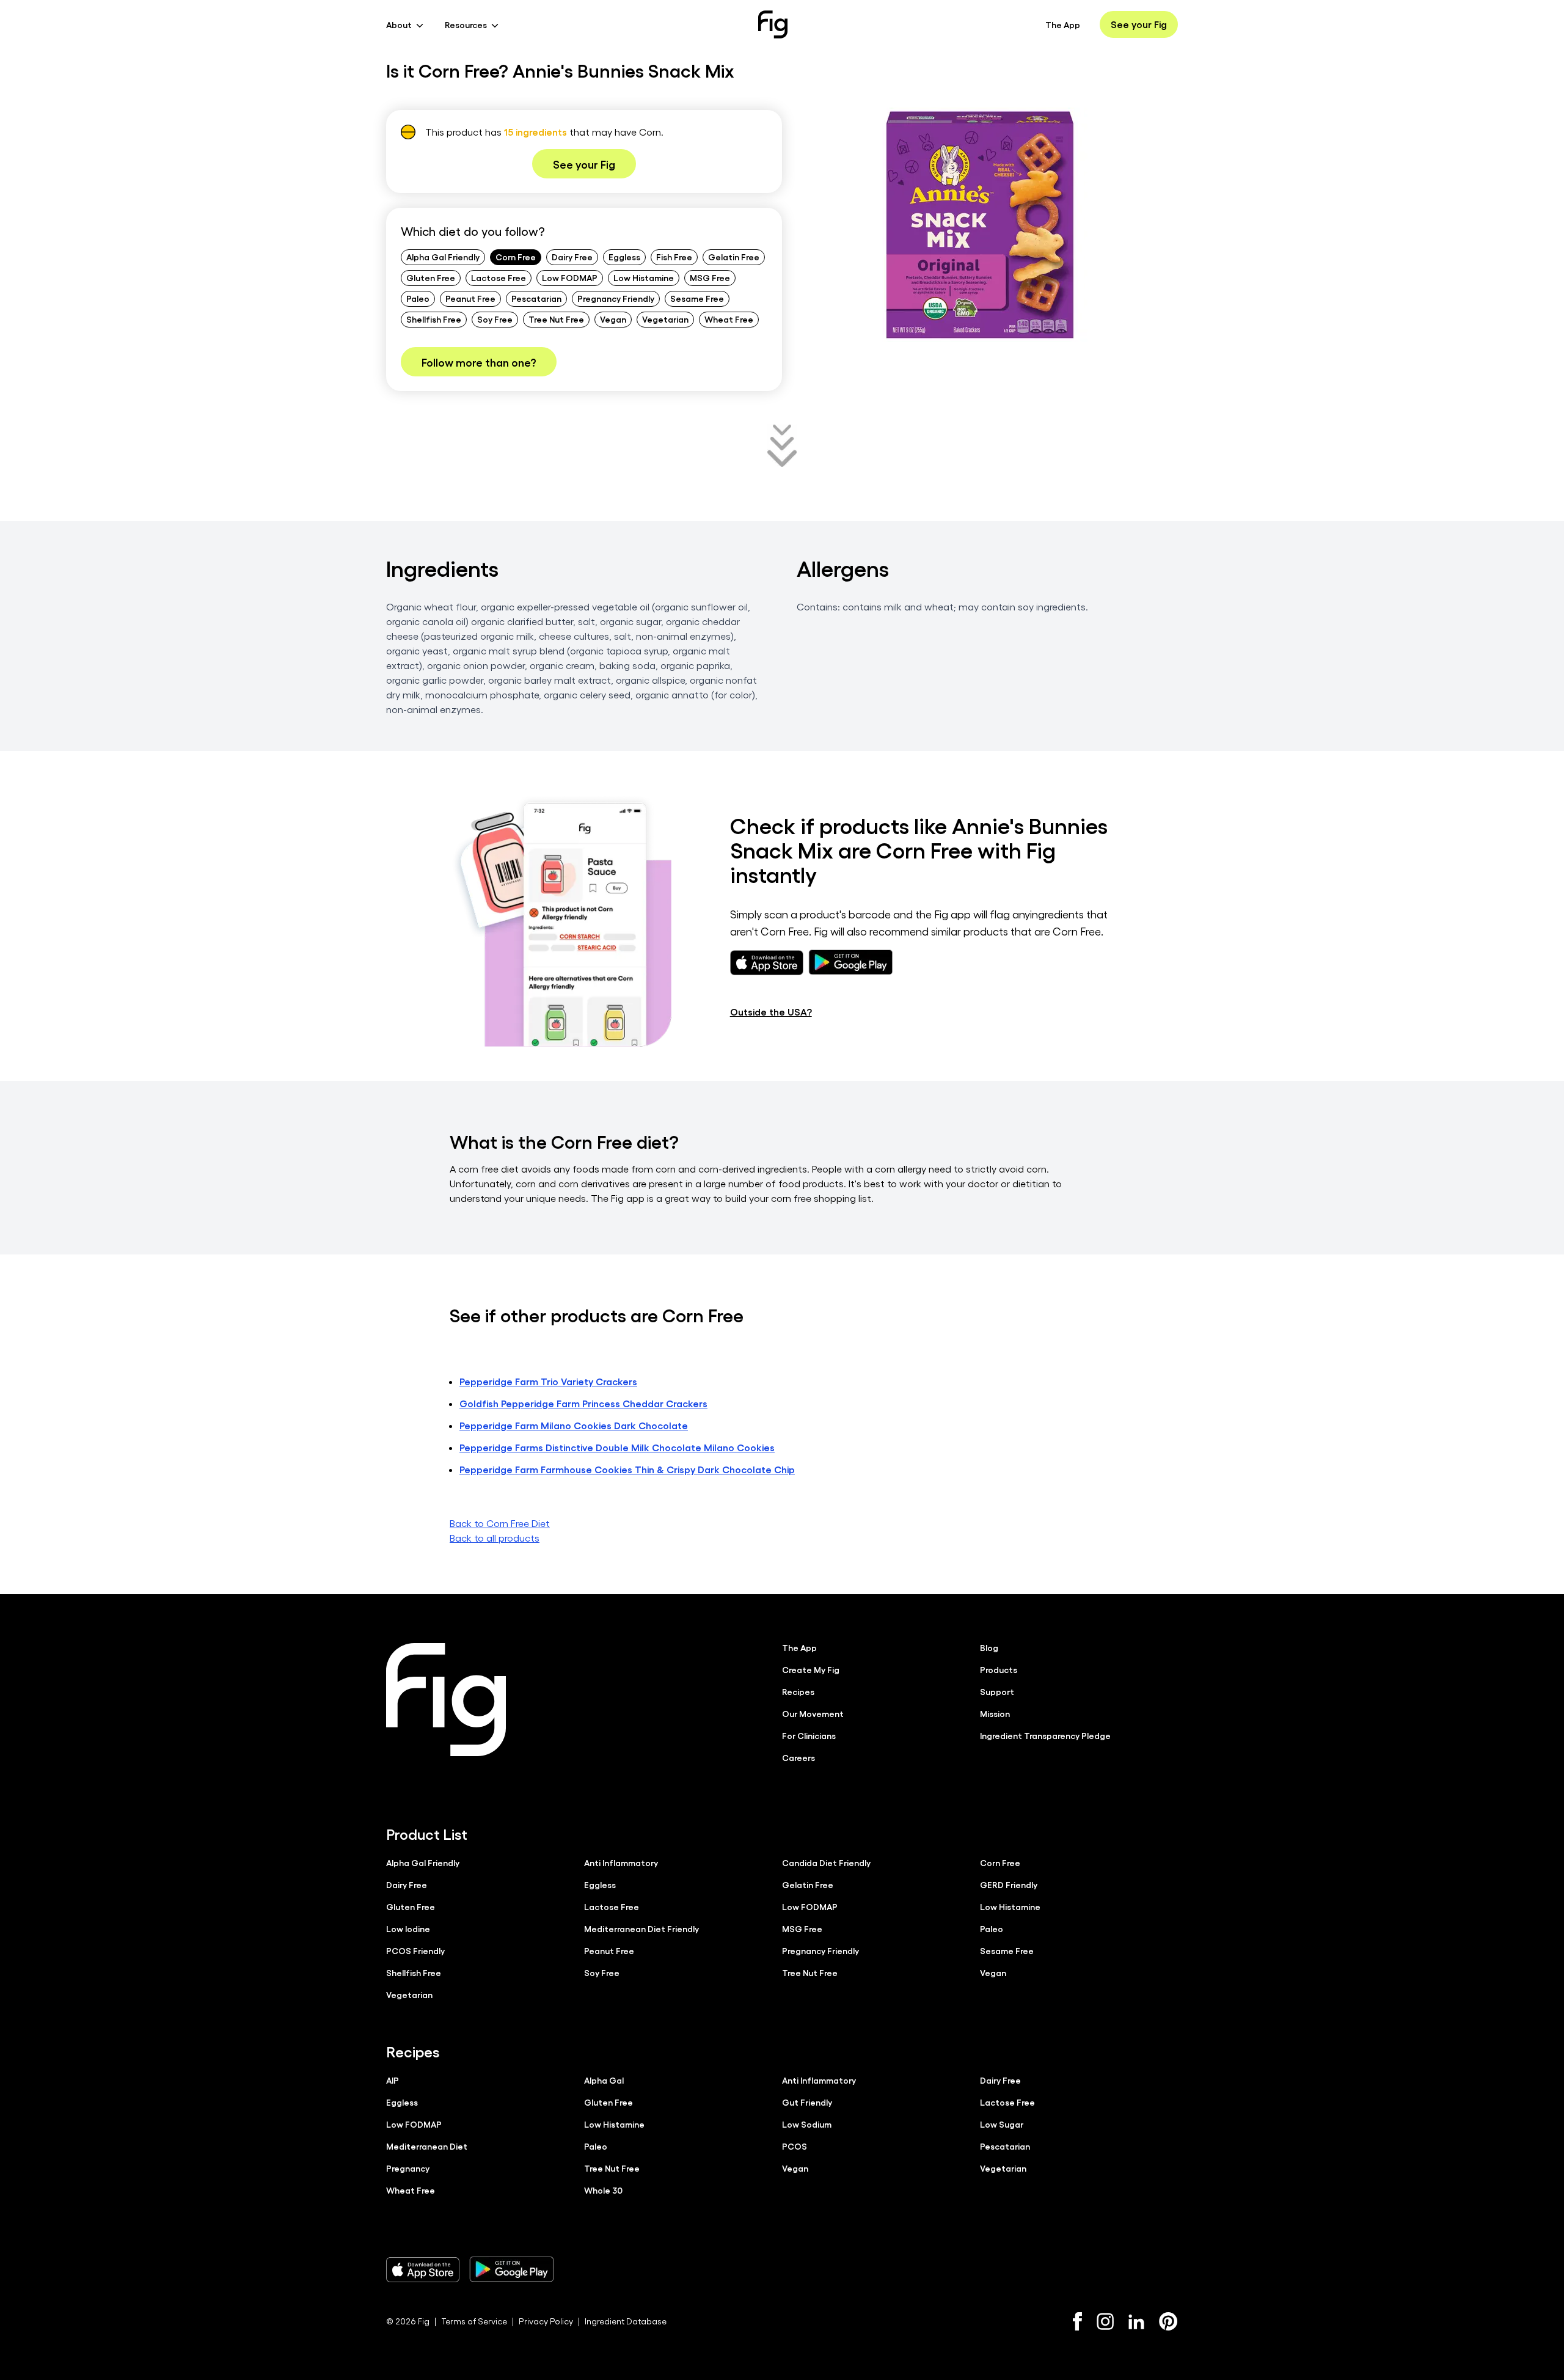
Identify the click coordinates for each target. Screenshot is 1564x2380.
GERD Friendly (1009, 1884)
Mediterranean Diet (427, 2146)
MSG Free (710, 277)
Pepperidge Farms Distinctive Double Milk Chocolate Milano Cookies (617, 1447)
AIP (393, 2080)
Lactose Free (499, 277)
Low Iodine (408, 1928)
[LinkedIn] (1136, 2322)
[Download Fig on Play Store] (511, 2269)
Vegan (613, 319)
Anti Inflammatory (621, 1862)
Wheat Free (729, 319)
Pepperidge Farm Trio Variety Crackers (548, 1381)
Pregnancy (408, 2168)
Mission (995, 1713)
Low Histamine (644, 277)
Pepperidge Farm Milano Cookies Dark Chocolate (574, 1425)
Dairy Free (572, 257)
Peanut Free (470, 298)
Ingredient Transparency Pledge (1045, 1735)
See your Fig (1139, 24)
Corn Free (516, 257)
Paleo (418, 298)
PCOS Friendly (415, 1950)
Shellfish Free (434, 319)
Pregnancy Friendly (616, 298)
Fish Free (674, 257)
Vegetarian (665, 319)
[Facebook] (1077, 2321)
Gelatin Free (734, 257)
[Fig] (773, 24)
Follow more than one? (479, 362)
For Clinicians (809, 1735)
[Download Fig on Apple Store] (423, 2269)
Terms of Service (474, 2321)
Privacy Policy (546, 2321)
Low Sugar (1002, 2124)
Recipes (798, 1691)
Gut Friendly (807, 2102)
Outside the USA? (771, 1012)
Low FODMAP (570, 277)
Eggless (624, 257)
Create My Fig (811, 1669)
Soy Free (495, 319)
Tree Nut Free (556, 319)
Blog (989, 1647)
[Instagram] (1105, 2321)
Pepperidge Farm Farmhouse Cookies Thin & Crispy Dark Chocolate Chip (627, 1469)
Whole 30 (603, 2190)
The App (1063, 24)
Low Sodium (807, 2124)
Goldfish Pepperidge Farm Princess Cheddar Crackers (583, 1403)
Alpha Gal (604, 2080)
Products (999, 1669)
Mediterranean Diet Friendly (641, 1928)
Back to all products (495, 1538)
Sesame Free (697, 298)
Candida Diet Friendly (826, 1862)
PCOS (795, 2146)
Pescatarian (536, 298)
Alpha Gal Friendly (443, 257)
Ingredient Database (626, 2321)
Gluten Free (431, 277)
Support (997, 1691)
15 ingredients (535, 132)
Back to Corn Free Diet (500, 1523)
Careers (798, 1757)
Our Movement (813, 1713)
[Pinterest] (1168, 2321)
